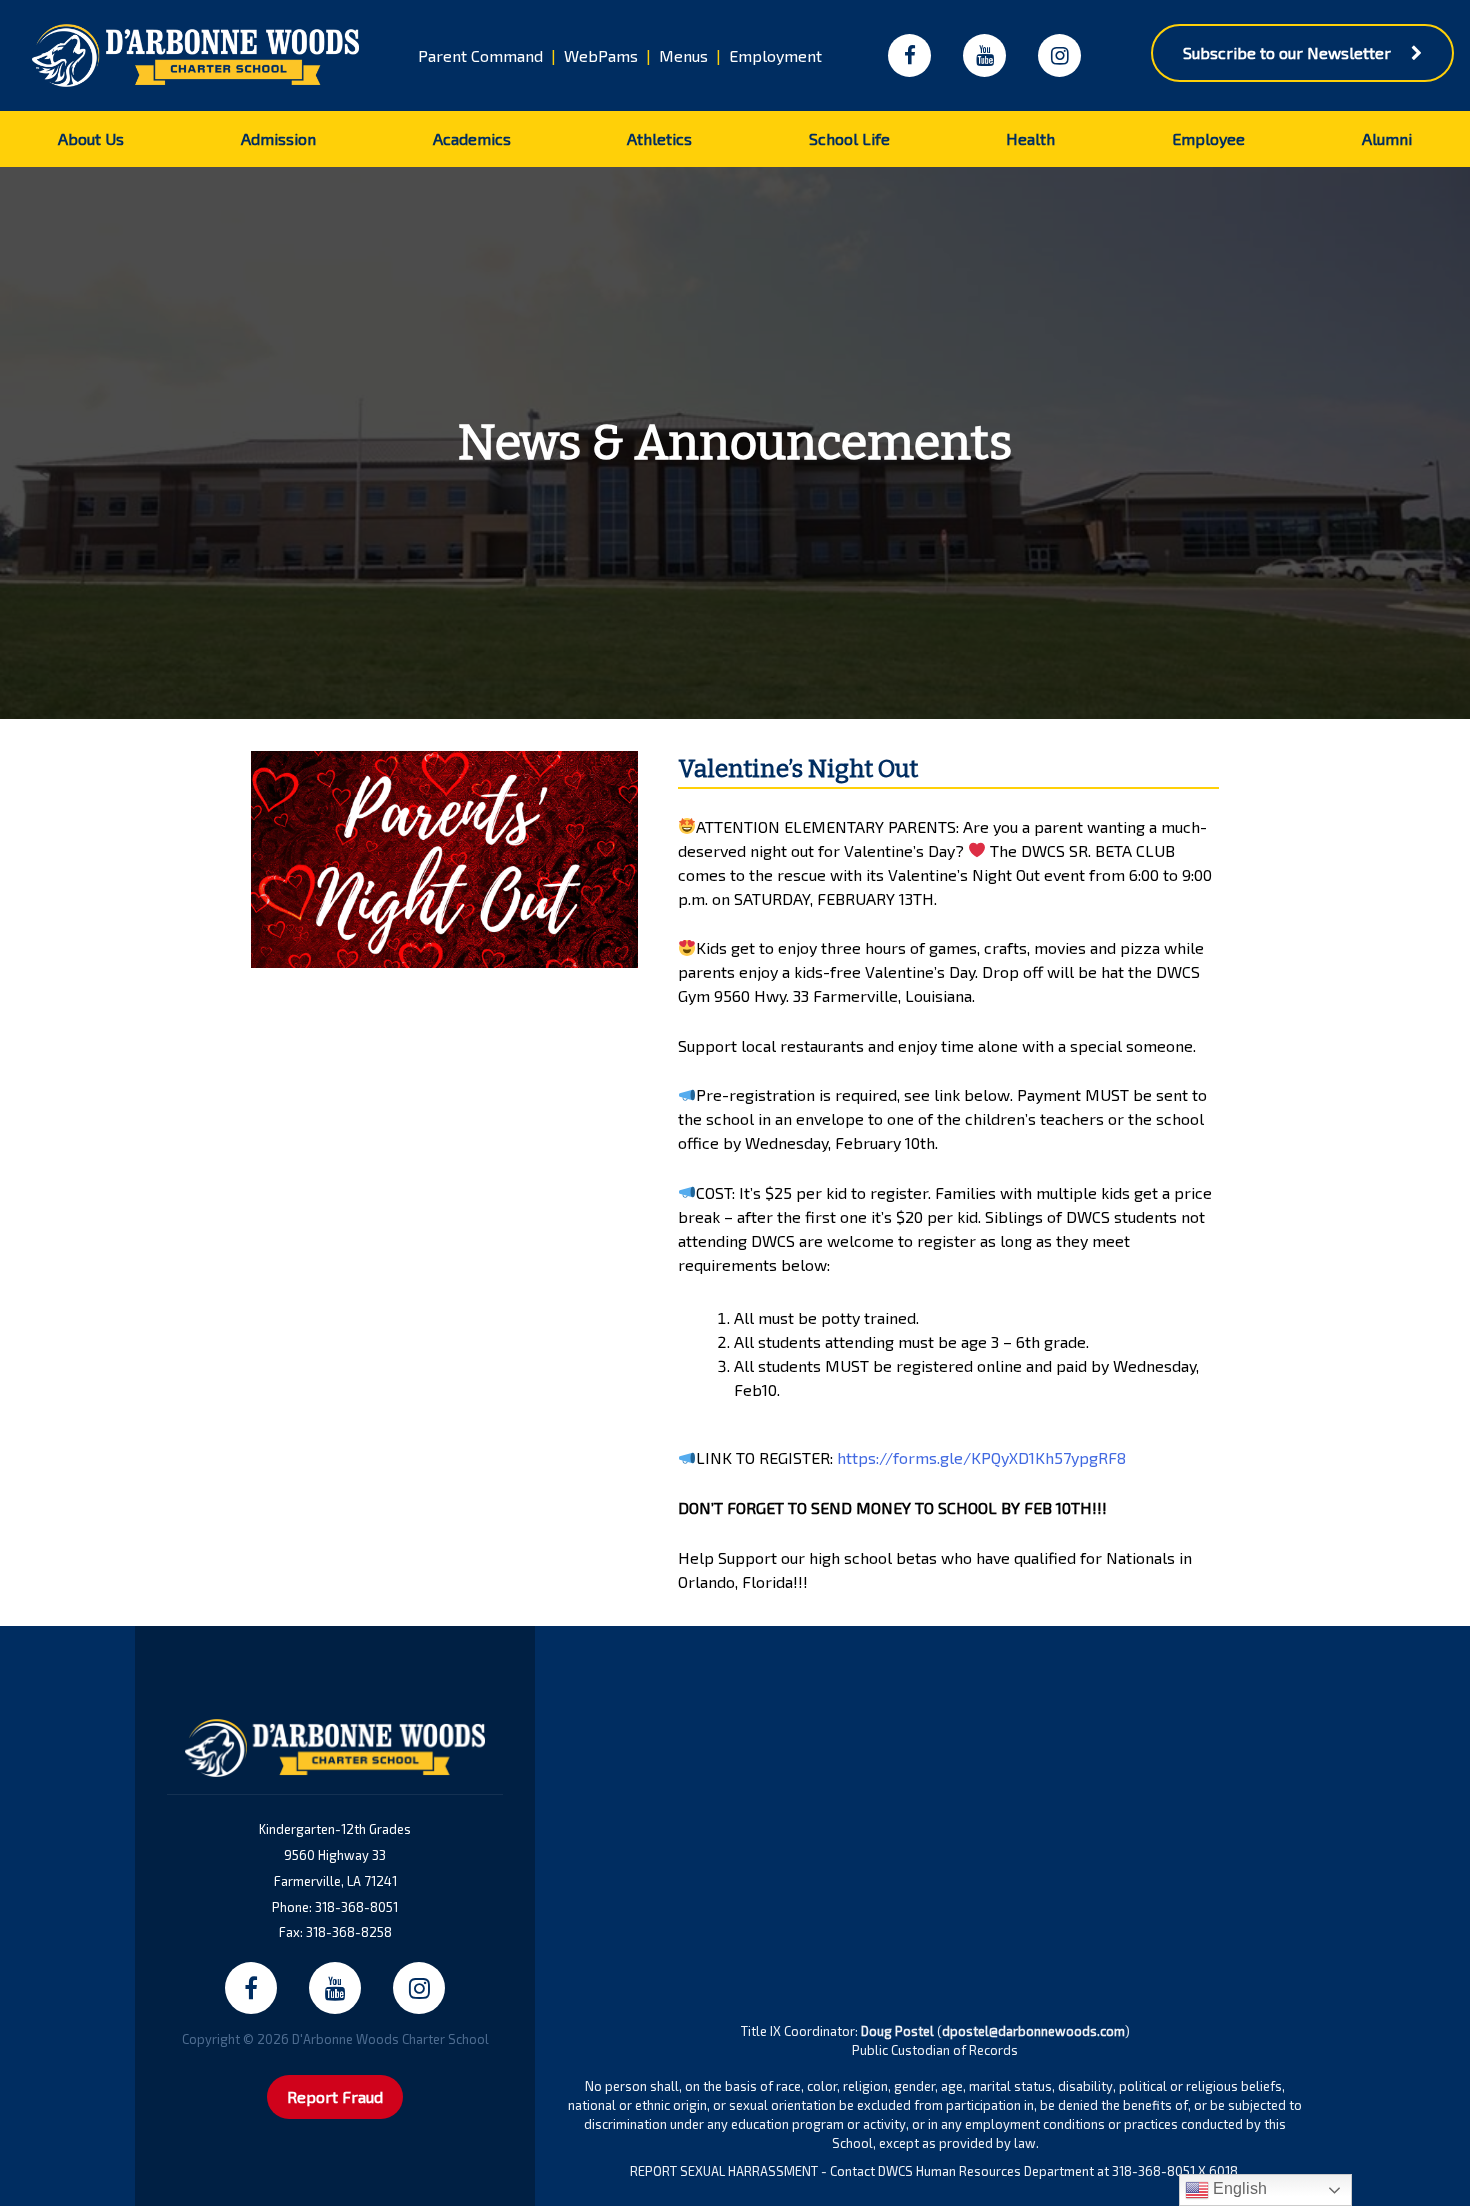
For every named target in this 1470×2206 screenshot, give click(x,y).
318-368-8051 (356, 1907)
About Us (91, 138)
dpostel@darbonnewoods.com (1033, 2031)
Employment (775, 55)
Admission (278, 138)
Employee (1208, 138)
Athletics (659, 138)
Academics (472, 138)
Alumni (1387, 138)
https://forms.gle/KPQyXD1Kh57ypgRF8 (981, 1457)
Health (1030, 138)
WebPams (601, 55)
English (1238, 2188)
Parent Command (480, 55)
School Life (849, 138)
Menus (683, 55)
